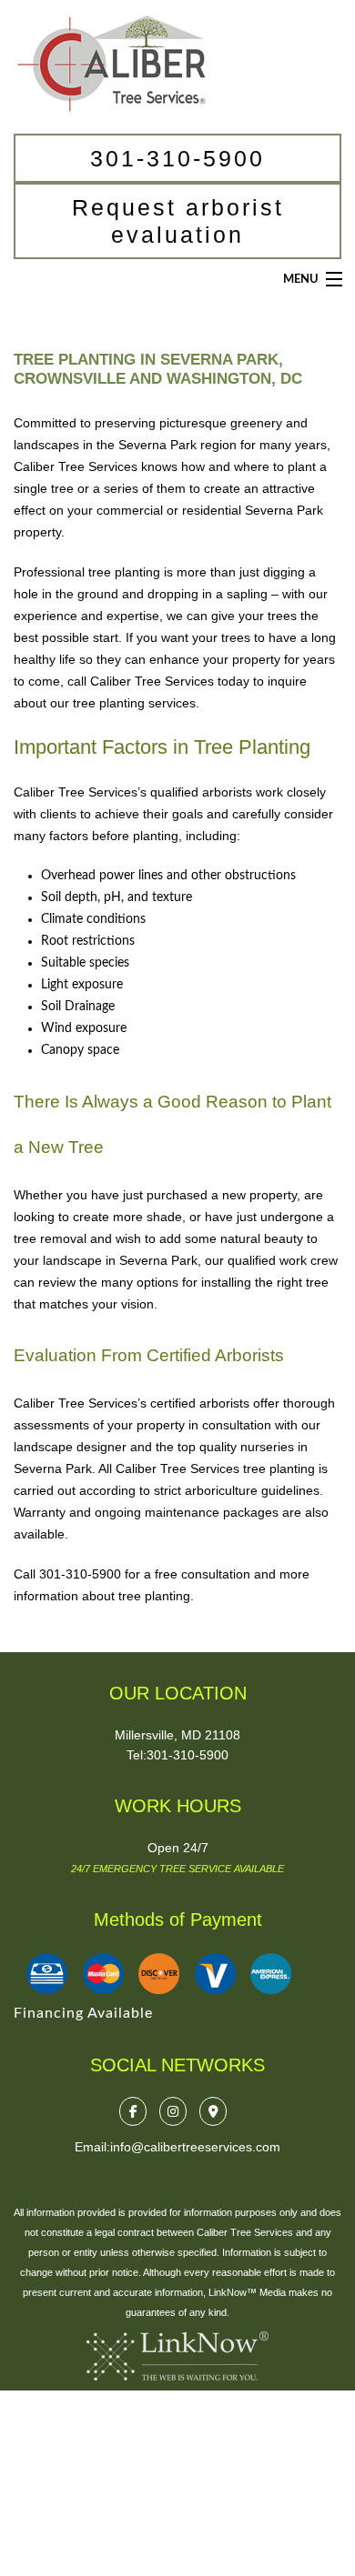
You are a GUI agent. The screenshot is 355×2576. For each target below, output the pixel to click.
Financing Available (83, 2013)
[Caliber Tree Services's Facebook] (137, 2111)
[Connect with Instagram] (177, 2111)
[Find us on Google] (218, 2111)
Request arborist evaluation (178, 221)
